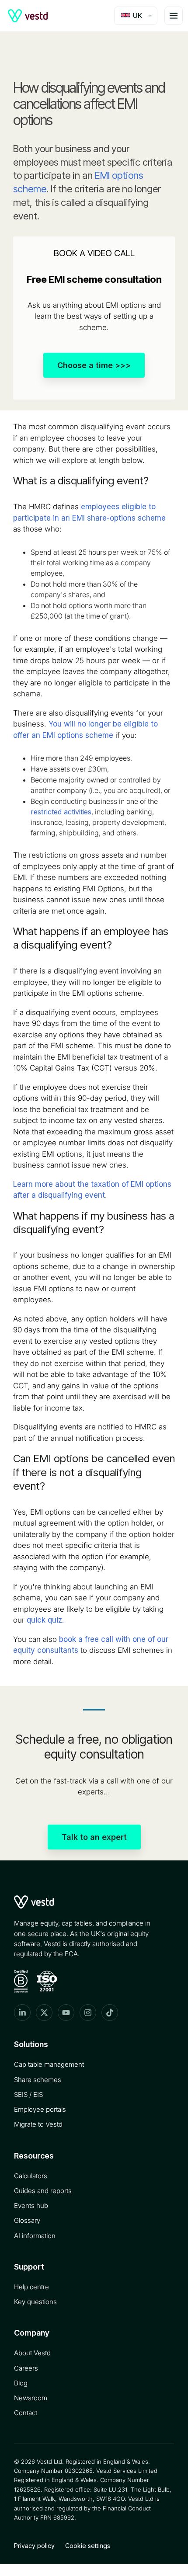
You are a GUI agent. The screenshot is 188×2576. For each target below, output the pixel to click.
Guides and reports (43, 2191)
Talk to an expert (94, 1837)
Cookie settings (88, 2546)
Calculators (31, 2176)
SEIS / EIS (28, 2095)
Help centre (31, 2287)
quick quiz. (45, 1620)
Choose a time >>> (94, 365)
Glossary (27, 2220)
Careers (26, 2368)
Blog (21, 2383)
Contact (26, 2413)
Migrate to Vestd (38, 2124)
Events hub (31, 2206)
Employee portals (40, 2109)
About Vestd (32, 2353)
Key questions (35, 2302)
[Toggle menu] (174, 16)
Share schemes (38, 2080)
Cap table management (49, 2064)
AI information (35, 2236)
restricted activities (61, 812)
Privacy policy (34, 2546)
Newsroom (31, 2398)
